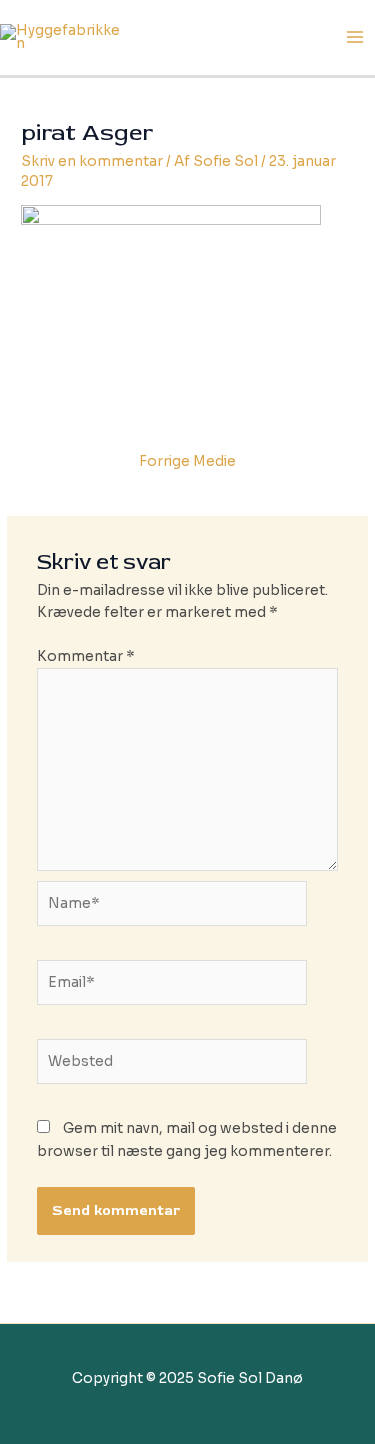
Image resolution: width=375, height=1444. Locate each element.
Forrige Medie (187, 461)
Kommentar (86, 656)
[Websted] (172, 1065)
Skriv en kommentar (92, 161)
